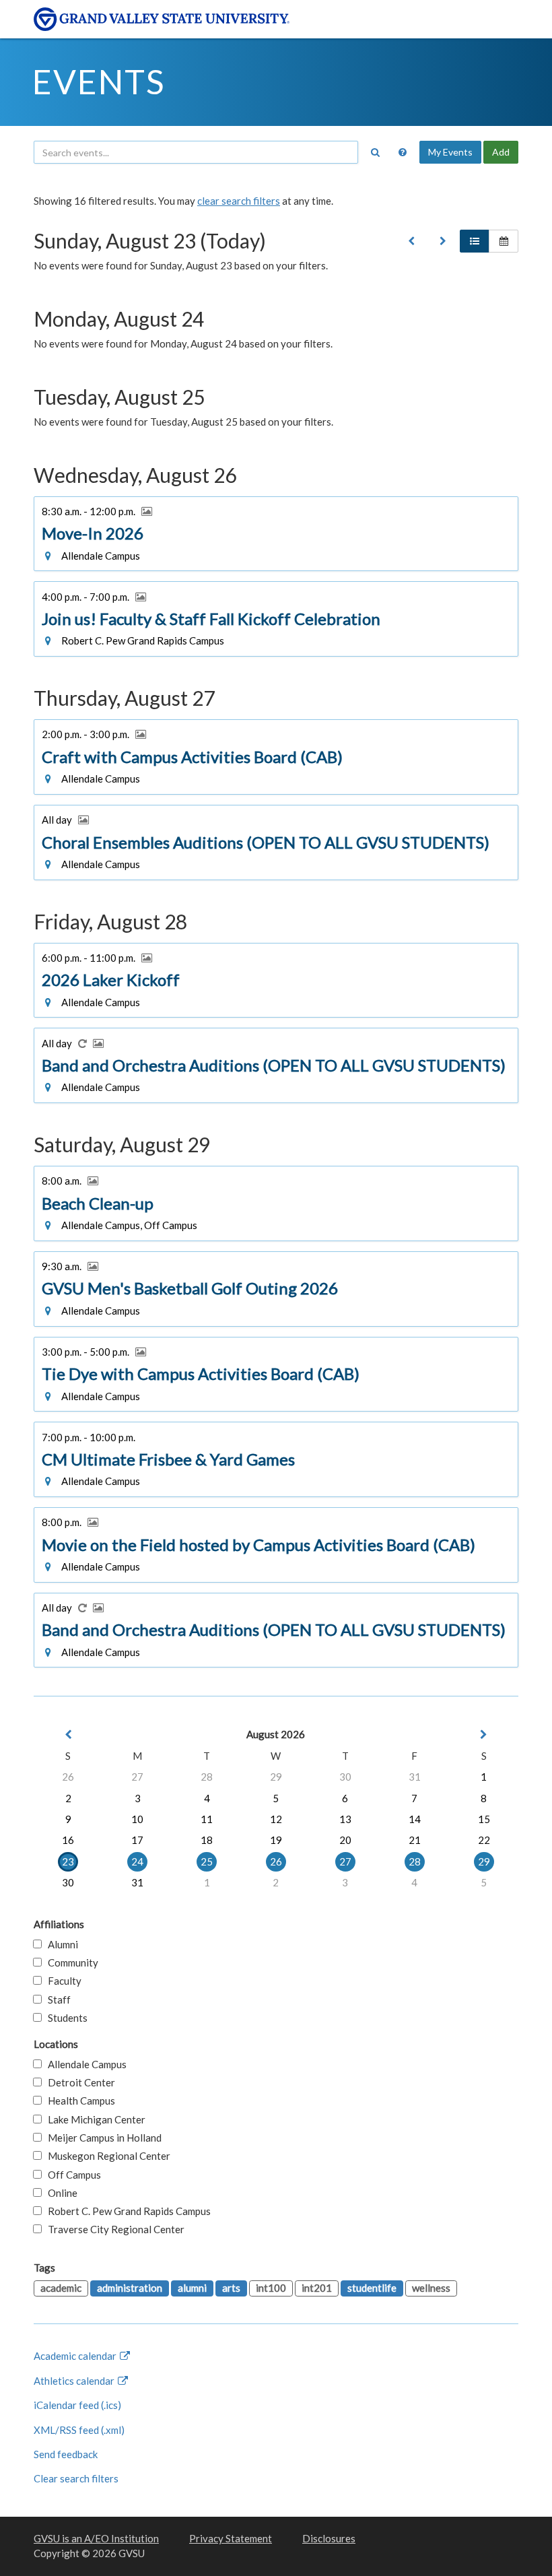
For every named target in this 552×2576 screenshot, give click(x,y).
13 (345, 1819)
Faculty (62, 1981)
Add (501, 152)
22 (484, 1840)
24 (137, 1861)
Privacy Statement (231, 2538)
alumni (192, 2288)
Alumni (60, 1944)
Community (70, 1962)
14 (415, 1819)
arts (231, 2288)
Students (65, 2018)
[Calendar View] (504, 241)
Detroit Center (78, 2082)
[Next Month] (484, 1735)
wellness (431, 2288)
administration (130, 2288)
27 (137, 1777)
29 (276, 1777)
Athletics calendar (75, 2381)
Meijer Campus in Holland (102, 2138)
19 (276, 1840)
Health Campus (78, 2101)
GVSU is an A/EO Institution (96, 2538)
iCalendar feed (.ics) (77, 2405)
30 (345, 1777)
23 (68, 1861)
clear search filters (239, 201)
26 (68, 1777)
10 (137, 1819)
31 (415, 1777)
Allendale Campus (84, 2064)
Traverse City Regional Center (113, 2229)
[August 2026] (411, 241)
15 (484, 1819)
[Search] (375, 152)
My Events (450, 152)
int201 (317, 2288)
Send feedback (66, 2454)
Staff (56, 2000)
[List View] (475, 241)
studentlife (372, 2288)
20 (345, 1840)
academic (61, 2288)
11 (207, 1819)
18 (207, 1840)
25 (207, 1861)
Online (60, 2193)
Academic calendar (76, 2356)
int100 (271, 2288)
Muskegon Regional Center (106, 2156)
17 (137, 1840)
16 (68, 1840)
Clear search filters (76, 2478)
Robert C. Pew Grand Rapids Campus (126, 2211)
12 (276, 1819)
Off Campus (71, 2175)
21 (415, 1840)
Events (99, 81)
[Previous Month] (68, 1735)
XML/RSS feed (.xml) (79, 2430)
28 (207, 1777)
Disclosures (329, 2538)
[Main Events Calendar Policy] (403, 152)
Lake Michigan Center (94, 2119)
